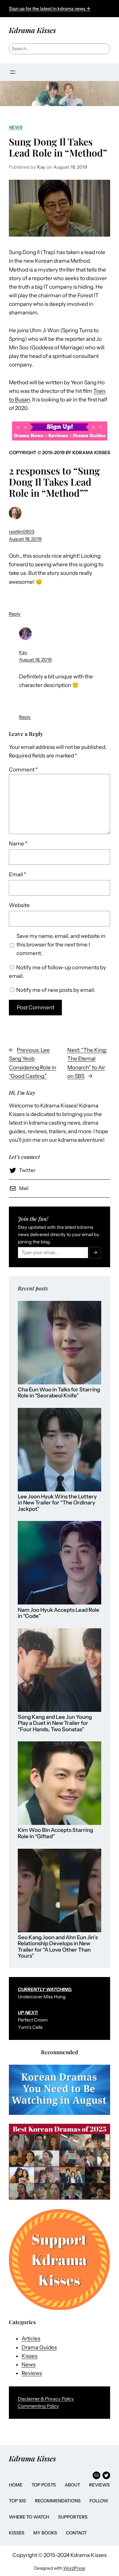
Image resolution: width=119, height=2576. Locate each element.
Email (17, 874)
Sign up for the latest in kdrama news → (50, 9)
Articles (31, 2338)
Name (18, 844)
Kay (23, 652)
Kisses (30, 2356)
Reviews (32, 2373)
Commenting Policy (38, 2406)
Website (19, 905)
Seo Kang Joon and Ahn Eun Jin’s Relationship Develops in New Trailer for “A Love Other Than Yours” (58, 1947)
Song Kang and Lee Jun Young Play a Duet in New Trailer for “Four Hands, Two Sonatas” (55, 1723)
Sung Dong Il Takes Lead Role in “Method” (58, 147)
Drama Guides (39, 2347)
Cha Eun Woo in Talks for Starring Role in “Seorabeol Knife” (59, 1393)
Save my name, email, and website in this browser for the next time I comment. (61, 945)
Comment (23, 770)
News (16, 127)
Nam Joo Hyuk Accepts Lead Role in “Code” (59, 1613)
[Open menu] (13, 72)
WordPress (74, 2568)
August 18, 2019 (25, 539)
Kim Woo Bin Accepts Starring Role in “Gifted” (55, 1833)
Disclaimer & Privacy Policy (46, 2399)
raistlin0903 (22, 532)
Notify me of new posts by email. (56, 990)
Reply (15, 614)
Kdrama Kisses (32, 30)
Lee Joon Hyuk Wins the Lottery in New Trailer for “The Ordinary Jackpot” (57, 1503)
